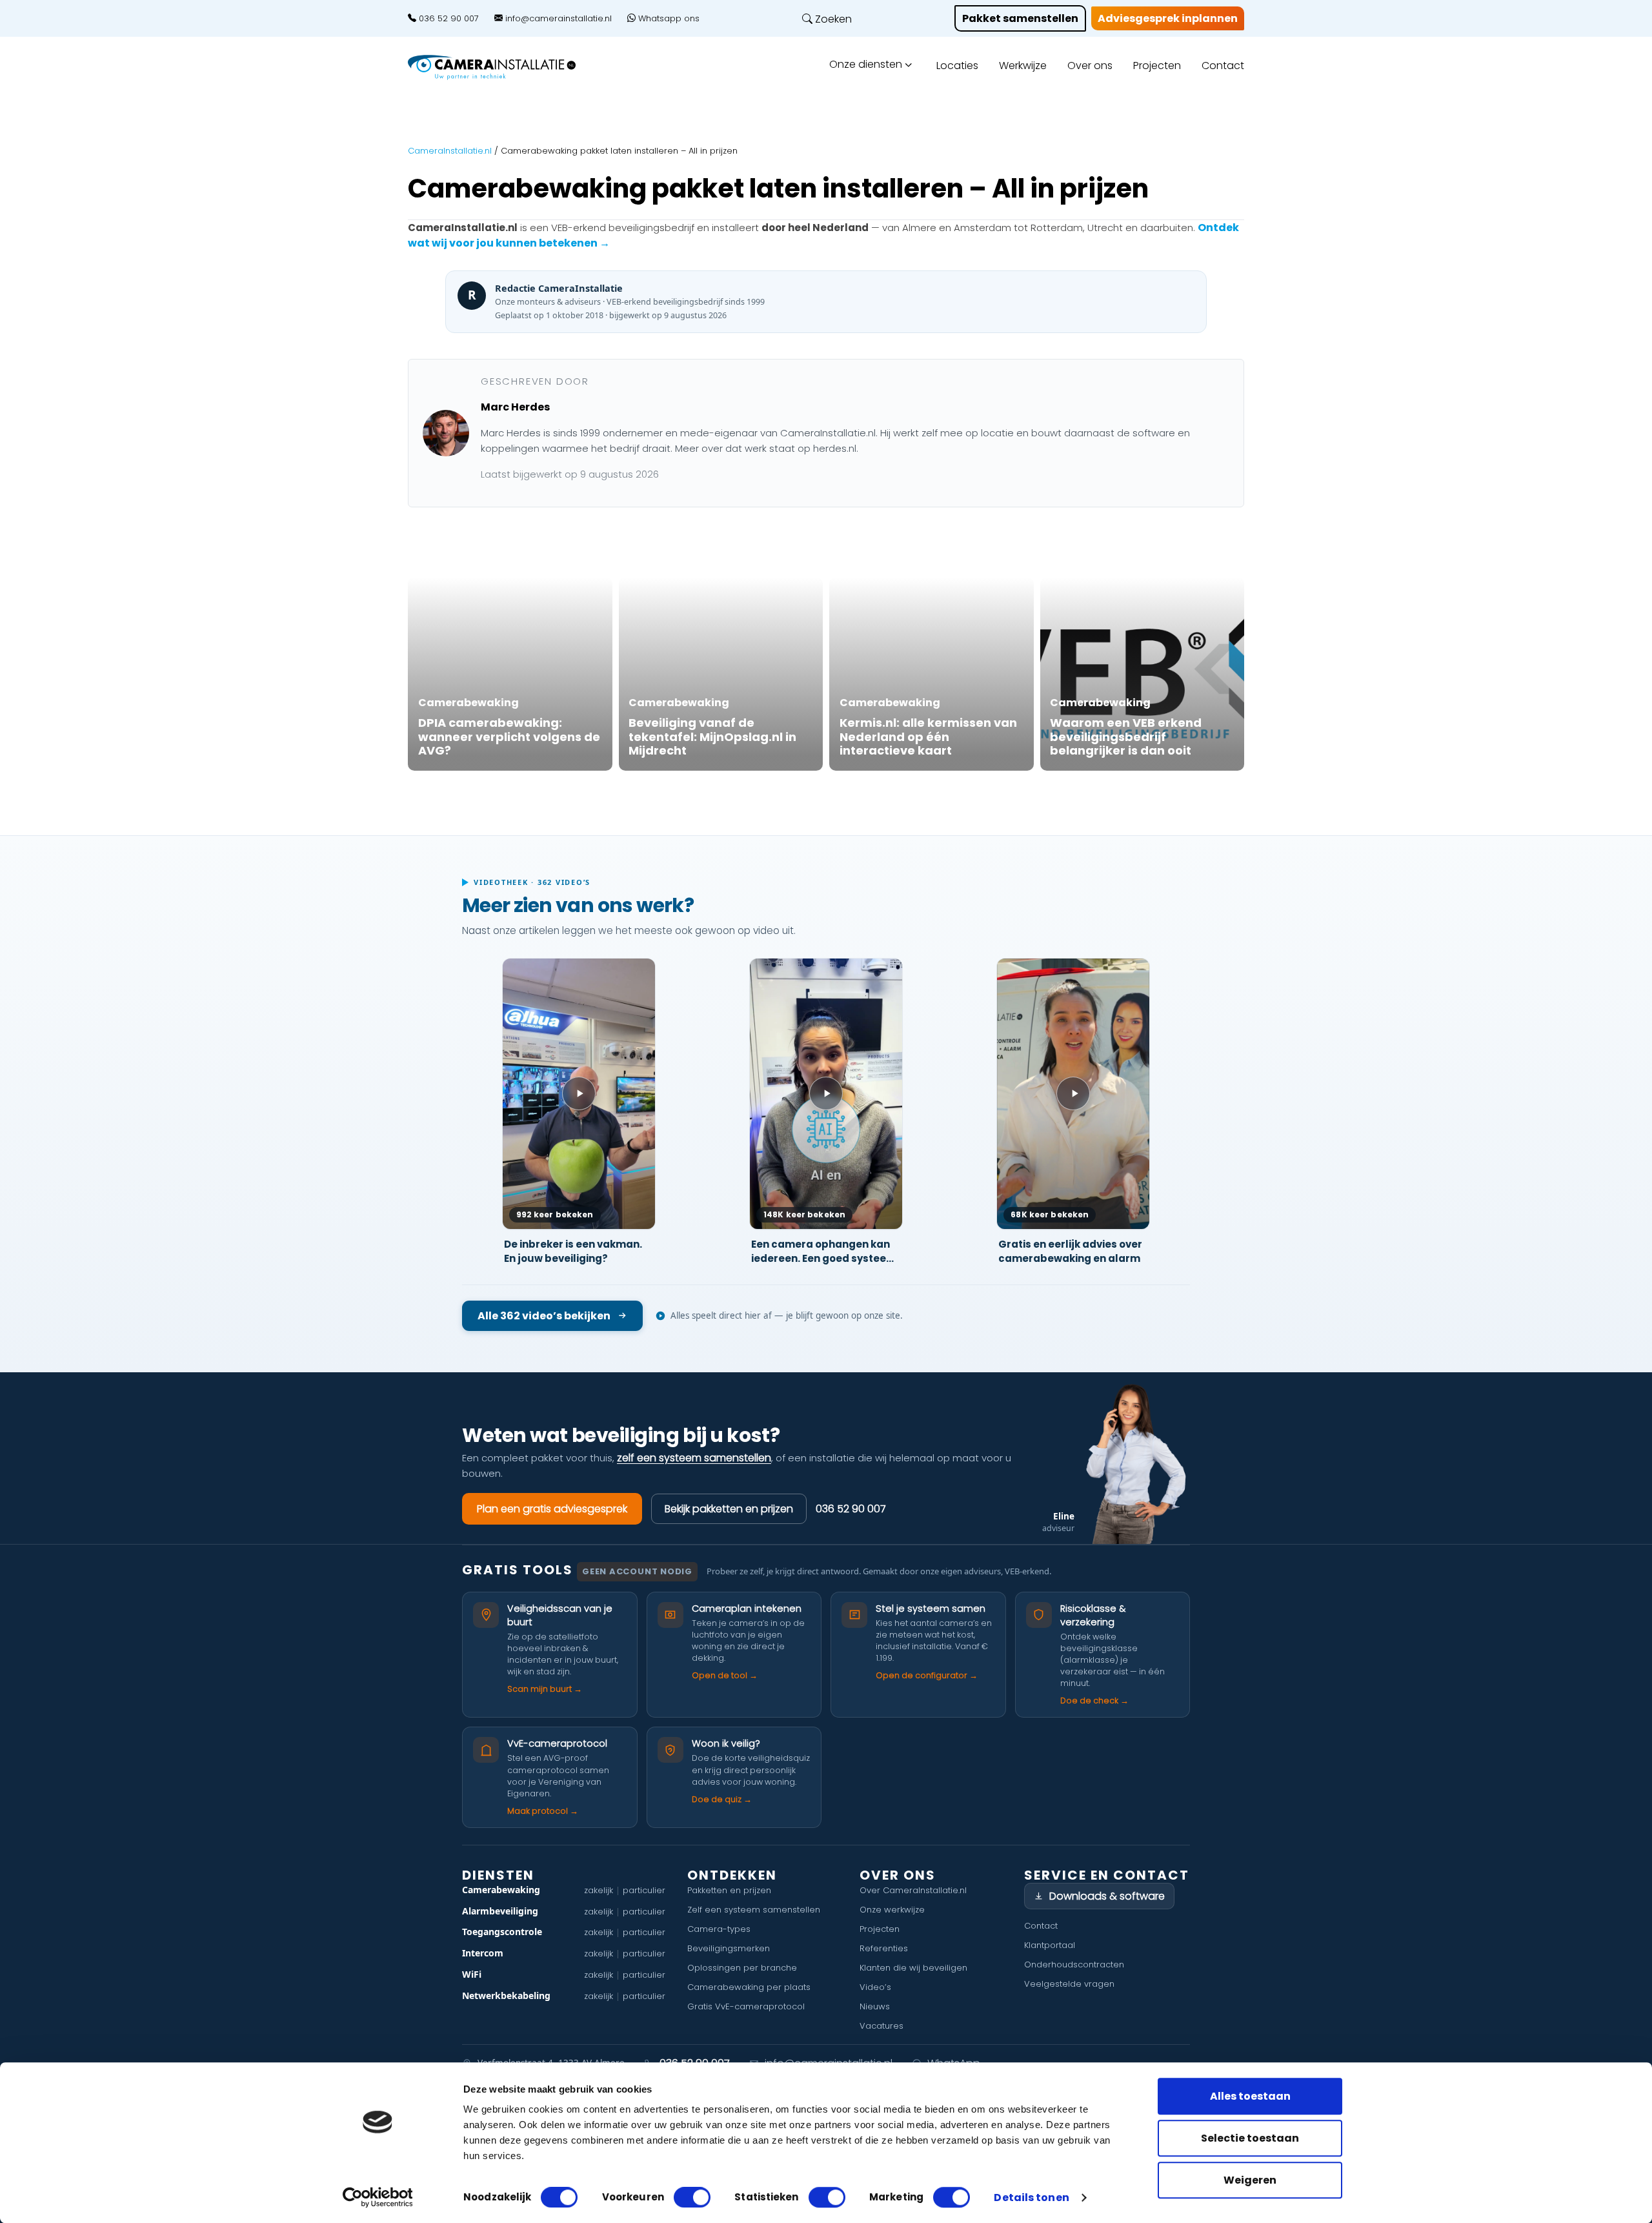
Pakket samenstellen (1020, 18)
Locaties (957, 66)
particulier (644, 1890)
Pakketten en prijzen (729, 1890)
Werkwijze (1023, 66)
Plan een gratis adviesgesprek (552, 1509)
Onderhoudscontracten (1074, 1964)
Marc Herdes (515, 407)
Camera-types (719, 1929)
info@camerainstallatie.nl (557, 19)
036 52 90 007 (448, 19)
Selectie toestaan (1250, 2138)
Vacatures (881, 2026)
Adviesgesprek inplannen (1168, 18)
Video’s (875, 1987)
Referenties (884, 1948)
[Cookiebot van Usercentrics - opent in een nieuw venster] (378, 2197)
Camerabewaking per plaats (749, 1987)
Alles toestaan (1250, 2096)
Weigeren (1250, 2180)
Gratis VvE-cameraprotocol (746, 2006)
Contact (1223, 66)
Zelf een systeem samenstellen (754, 1910)
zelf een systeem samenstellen (694, 1458)
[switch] (692, 2197)
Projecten (1157, 66)
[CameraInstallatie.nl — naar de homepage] (507, 67)
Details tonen (1031, 2198)
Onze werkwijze (892, 1910)
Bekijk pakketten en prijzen (729, 1509)
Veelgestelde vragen (1069, 1984)
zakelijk (599, 1890)
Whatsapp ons (668, 19)
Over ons (1090, 66)
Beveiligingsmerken (729, 1948)
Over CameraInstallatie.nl (913, 1890)
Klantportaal (1050, 1945)
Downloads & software (1107, 1896)
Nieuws (875, 2006)
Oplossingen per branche (742, 1968)
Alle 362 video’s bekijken (544, 1316)
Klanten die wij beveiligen (913, 1968)
